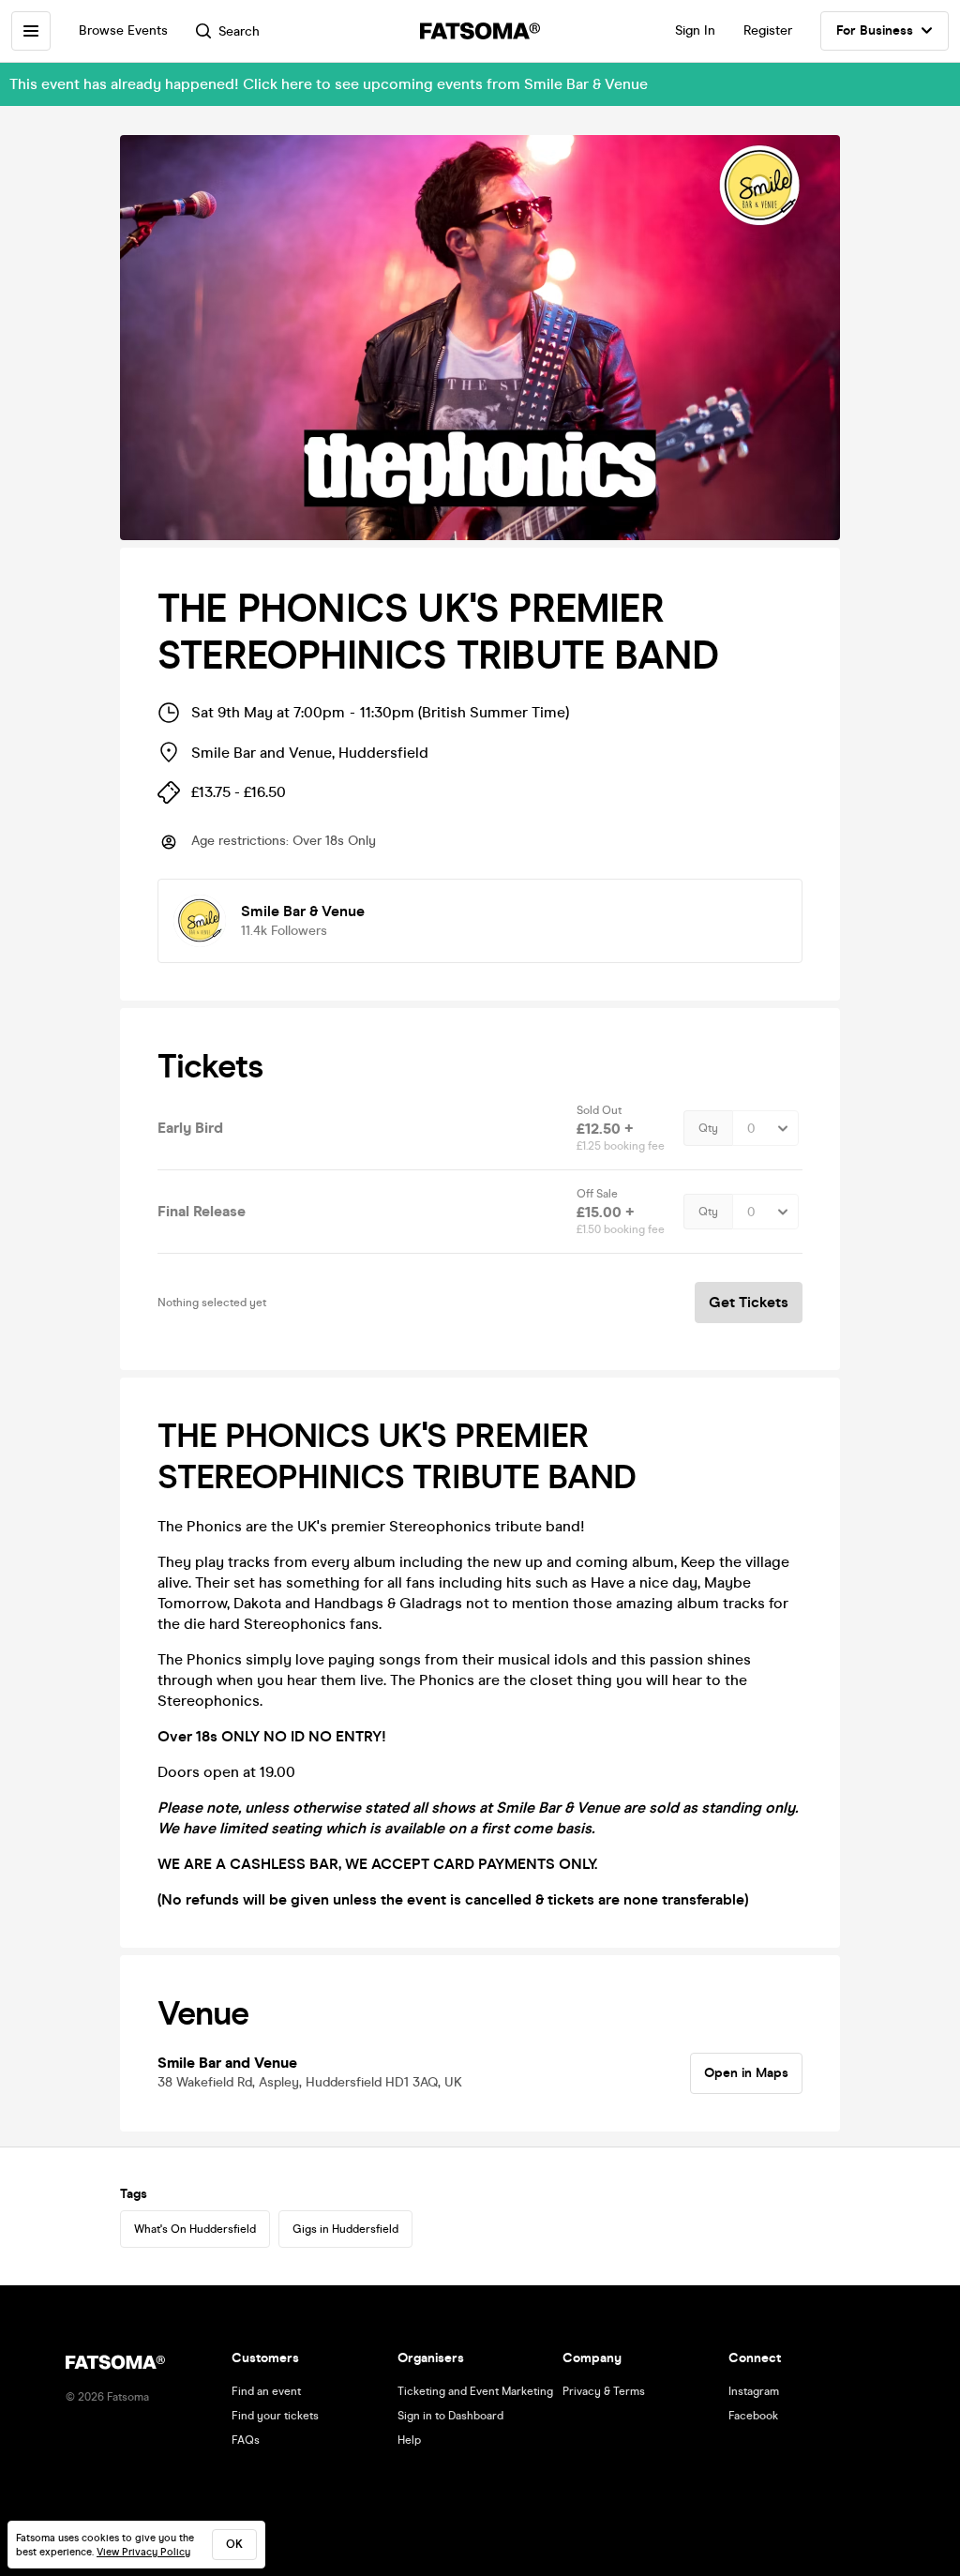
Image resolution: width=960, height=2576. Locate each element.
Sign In (695, 30)
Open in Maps (746, 2073)
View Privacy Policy (143, 2552)
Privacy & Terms (604, 2391)
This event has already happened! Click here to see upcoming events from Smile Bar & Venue (329, 84)
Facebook (753, 2416)
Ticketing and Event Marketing (475, 2391)
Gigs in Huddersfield (345, 2229)
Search (239, 31)
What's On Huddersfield (195, 2229)
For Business (875, 30)
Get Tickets (749, 1302)
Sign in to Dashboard (450, 2416)
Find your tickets (275, 2416)
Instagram (754, 2391)
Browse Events (123, 30)
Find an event (266, 2391)
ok (234, 2544)
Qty (708, 1128)
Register (768, 30)
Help (409, 2440)
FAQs (246, 2440)
